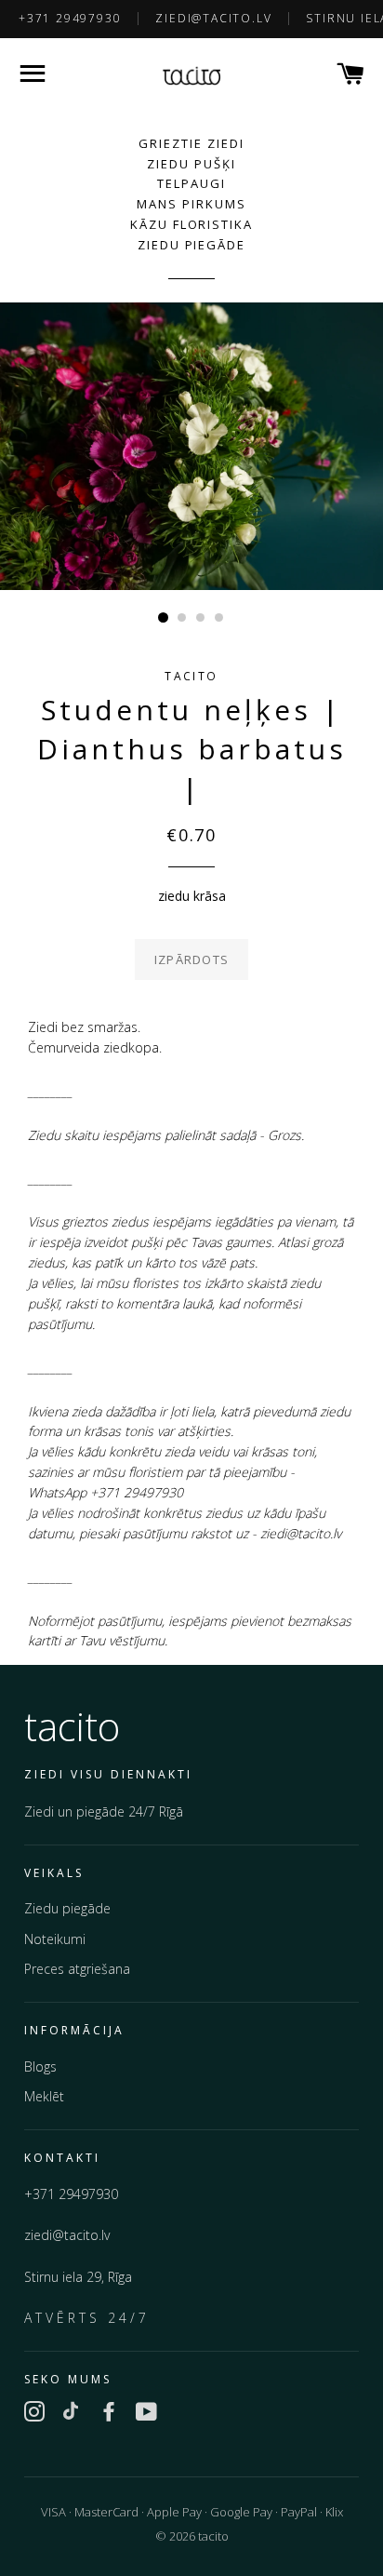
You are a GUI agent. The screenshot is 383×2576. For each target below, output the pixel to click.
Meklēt (44, 2096)
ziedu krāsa (192, 896)
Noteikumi (55, 1939)
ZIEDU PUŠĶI (191, 164)
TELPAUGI (191, 183)
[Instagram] (34, 2414)
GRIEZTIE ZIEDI (191, 143)
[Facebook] (109, 2414)
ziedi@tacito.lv (213, 18)
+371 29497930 (70, 18)
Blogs (40, 2066)
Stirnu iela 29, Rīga (78, 2277)
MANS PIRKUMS (191, 204)
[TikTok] (72, 2414)
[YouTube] (146, 2414)
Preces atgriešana (77, 1969)
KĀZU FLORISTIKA (191, 224)
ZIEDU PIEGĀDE (191, 245)
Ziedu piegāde (67, 1908)
